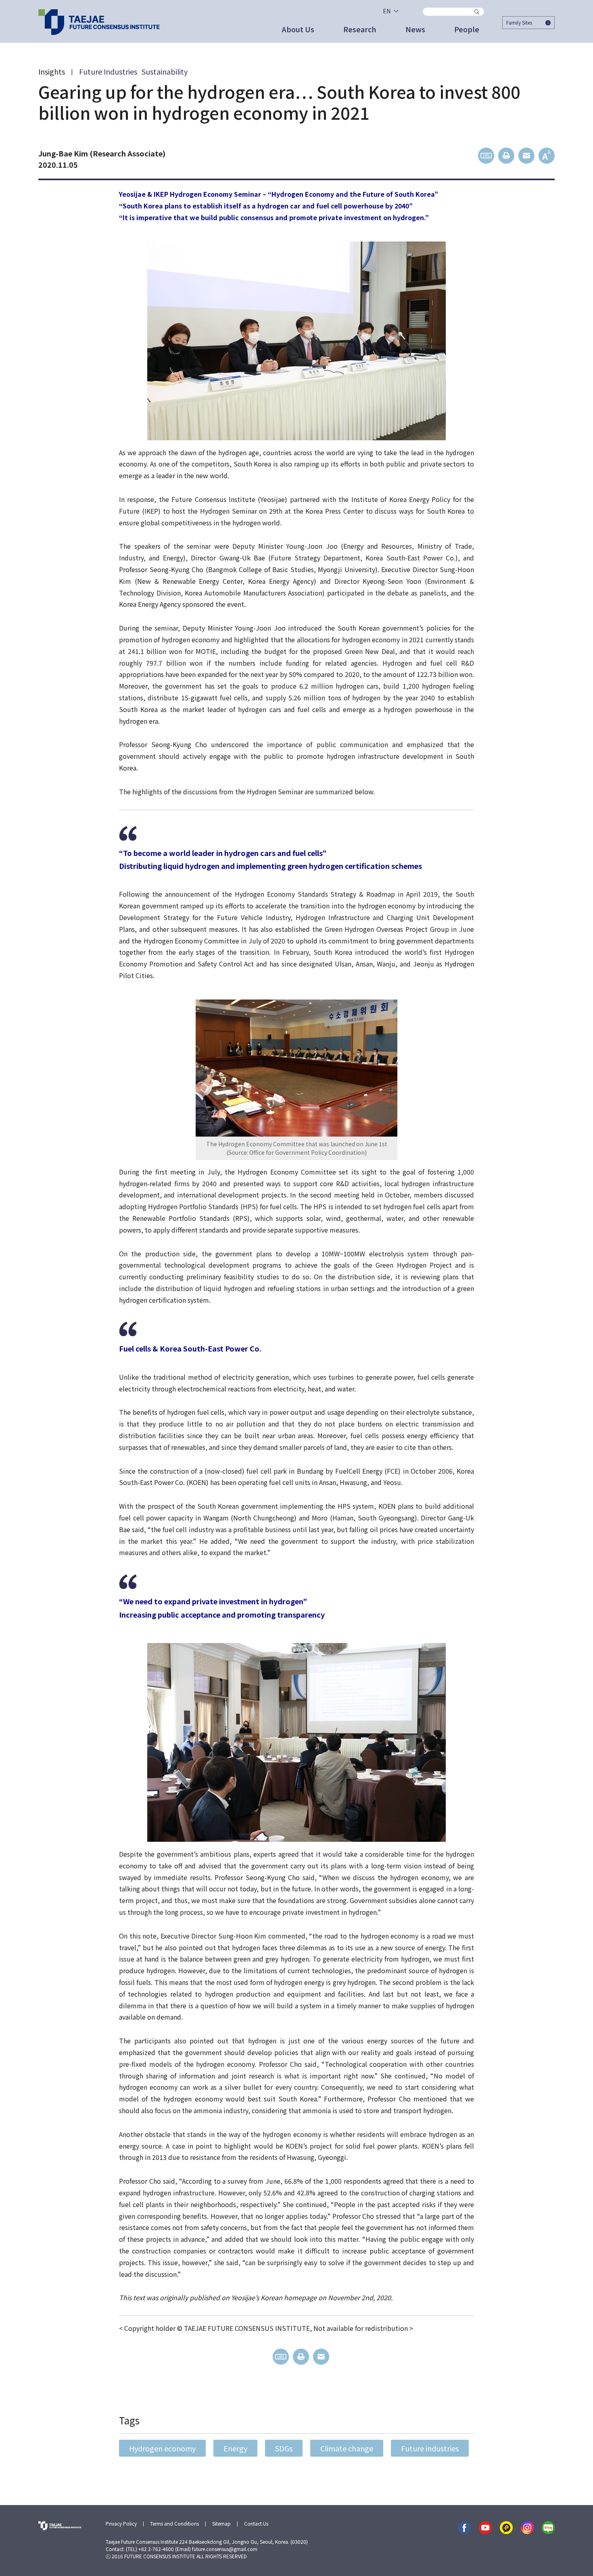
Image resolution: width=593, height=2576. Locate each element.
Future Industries (108, 71)
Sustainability (165, 71)
